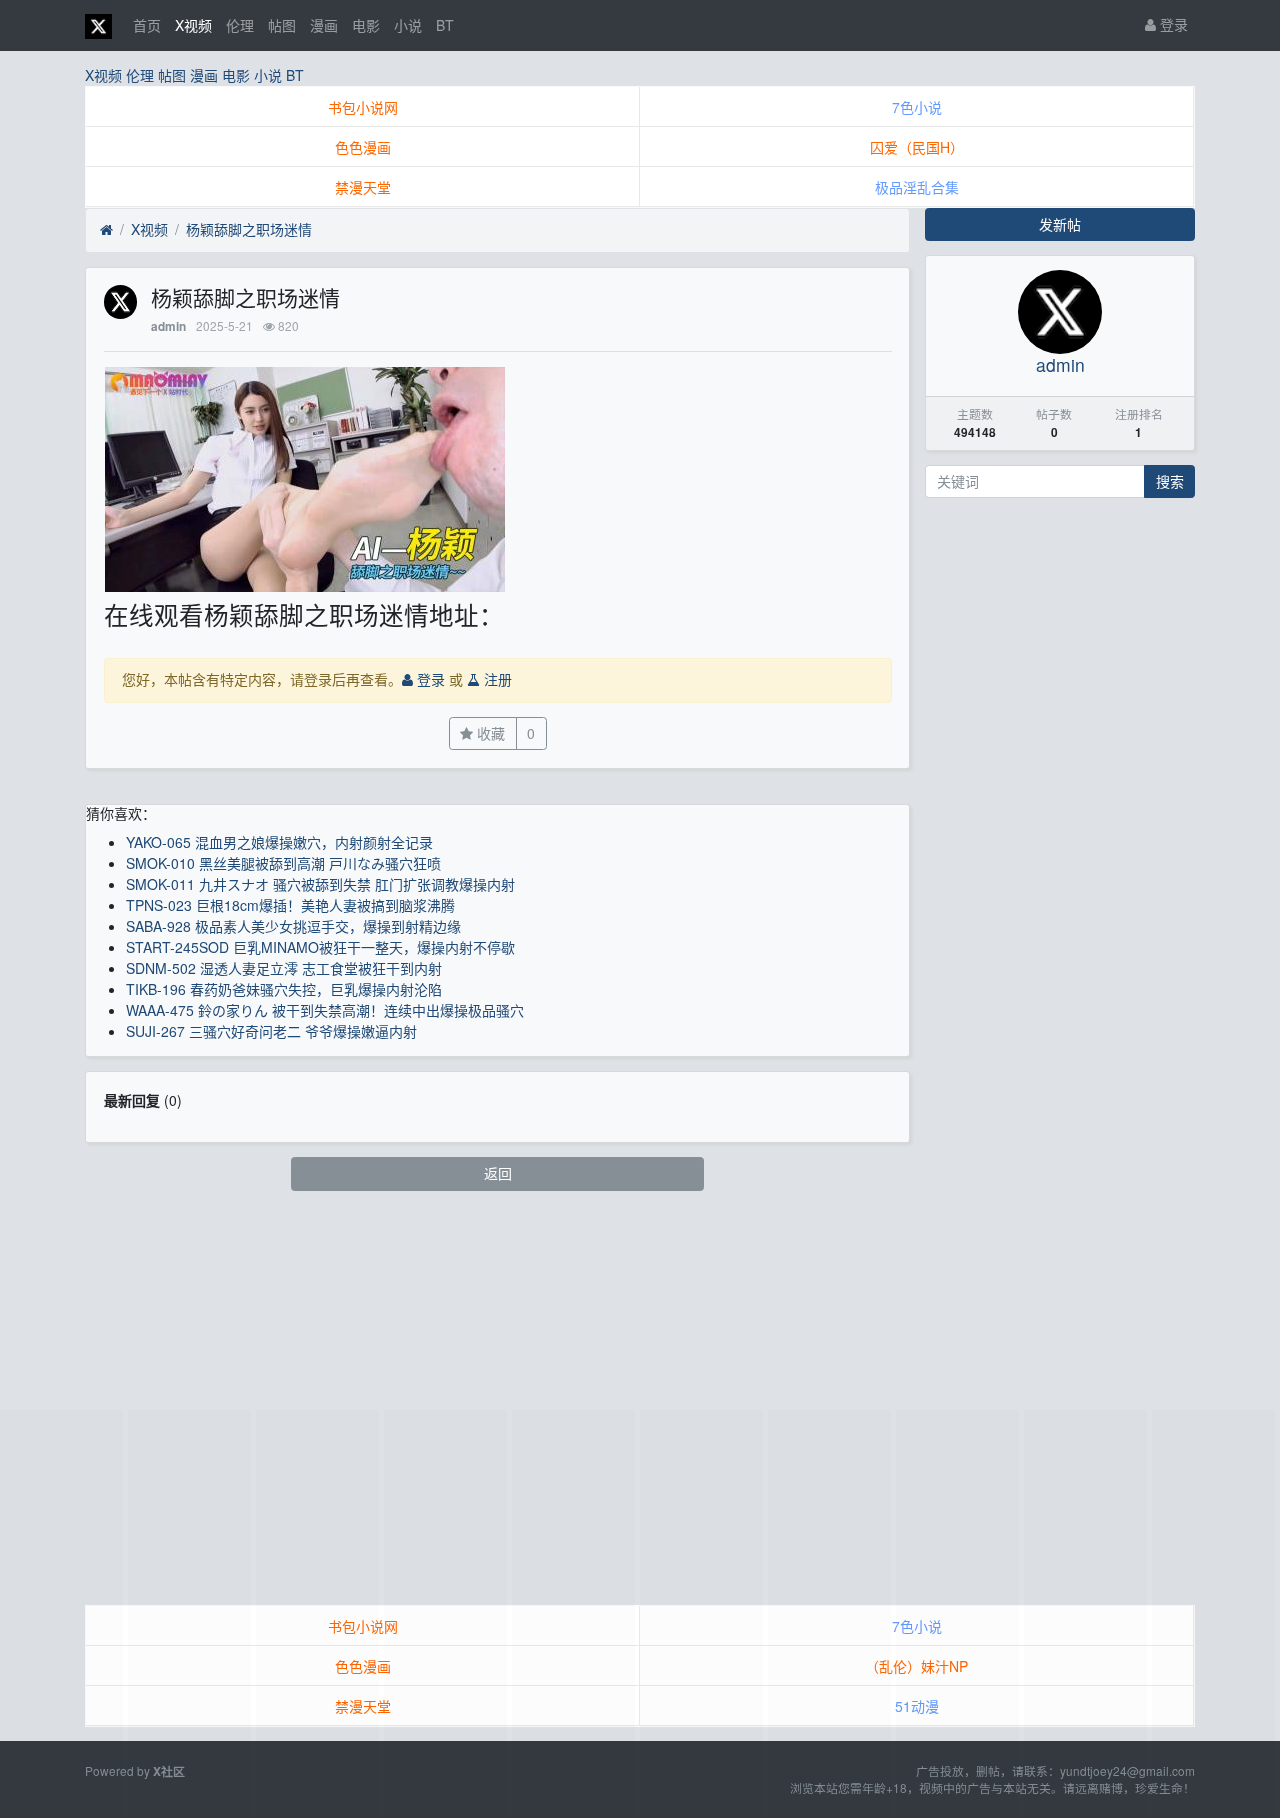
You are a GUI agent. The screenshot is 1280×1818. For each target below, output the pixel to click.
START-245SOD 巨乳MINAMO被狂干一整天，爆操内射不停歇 (320, 947)
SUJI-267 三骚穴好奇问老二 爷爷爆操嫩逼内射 (271, 1031)
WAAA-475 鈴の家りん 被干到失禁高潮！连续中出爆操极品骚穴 (325, 1010)
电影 (366, 25)
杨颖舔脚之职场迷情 (249, 229)
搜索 (1170, 481)
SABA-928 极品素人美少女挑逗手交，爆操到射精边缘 (293, 926)
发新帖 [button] (1060, 224)
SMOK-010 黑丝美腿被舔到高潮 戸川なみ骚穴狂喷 (283, 863)
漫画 (324, 25)
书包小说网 (363, 107)
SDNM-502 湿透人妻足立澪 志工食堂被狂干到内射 (284, 968)
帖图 (282, 25)
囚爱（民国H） (917, 147)
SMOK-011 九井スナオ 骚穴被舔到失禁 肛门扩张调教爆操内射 (320, 884)
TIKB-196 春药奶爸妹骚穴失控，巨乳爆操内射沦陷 (284, 989)
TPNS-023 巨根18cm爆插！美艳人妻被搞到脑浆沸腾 (290, 905)
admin (168, 326)
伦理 (240, 25)
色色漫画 (363, 147)
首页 (147, 25)
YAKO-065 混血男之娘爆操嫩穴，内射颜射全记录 (279, 842)
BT (445, 25)
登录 (1172, 24)
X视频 (193, 25)
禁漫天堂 (363, 187)
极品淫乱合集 (917, 187)
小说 (408, 25)
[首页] (106, 230)
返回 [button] (498, 1173)
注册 (496, 679)
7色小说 (917, 107)
